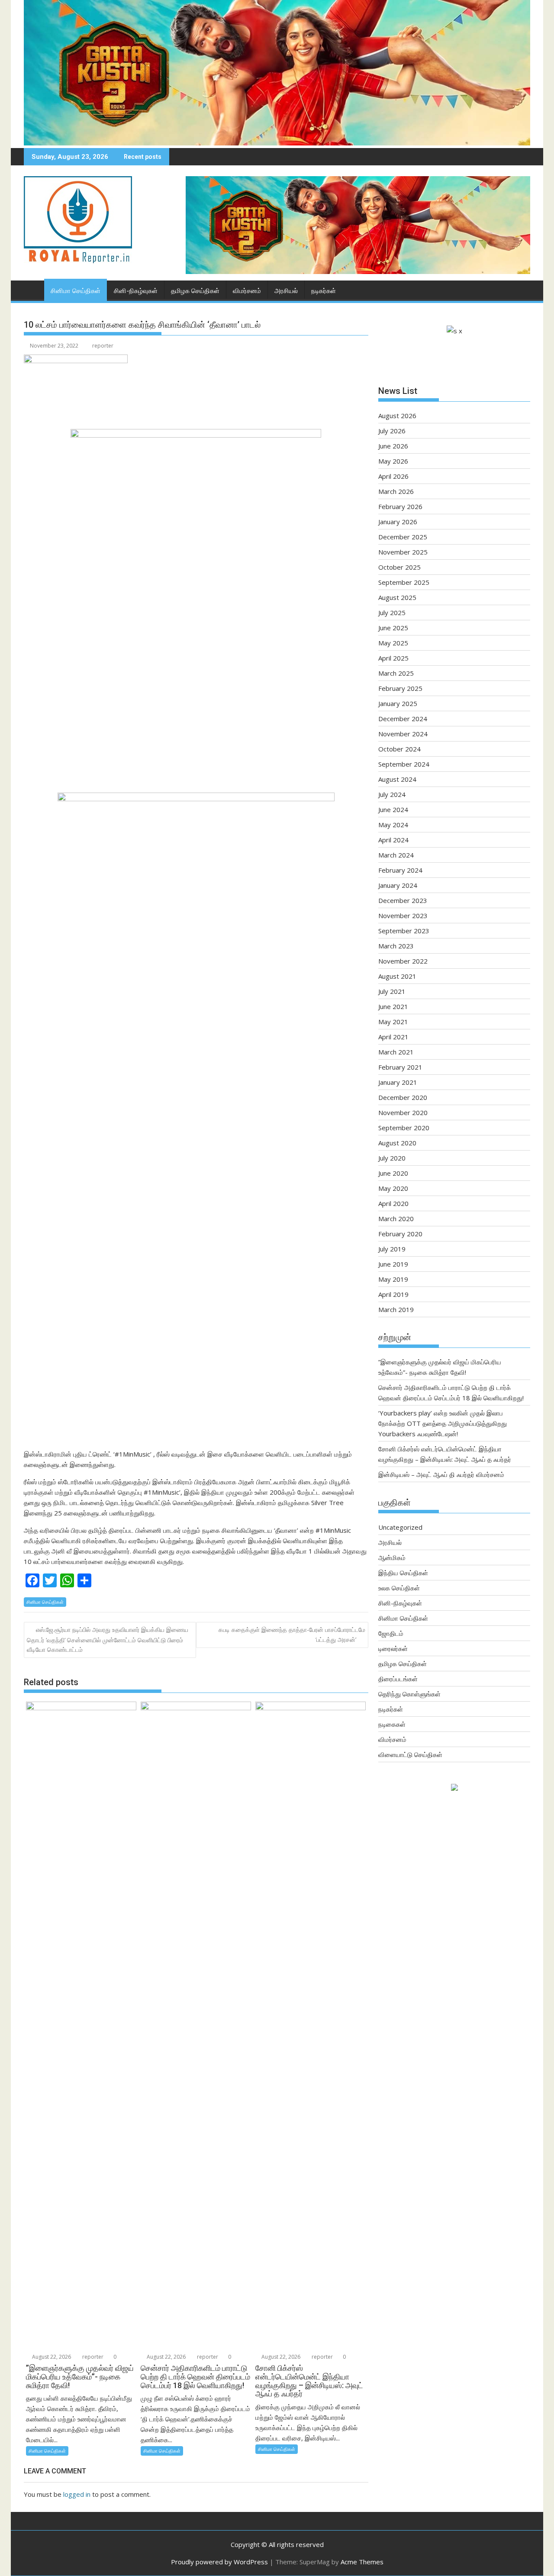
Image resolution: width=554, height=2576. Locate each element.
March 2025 (396, 673)
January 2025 (398, 703)
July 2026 (392, 431)
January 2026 (398, 522)
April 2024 (393, 840)
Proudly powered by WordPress (219, 2562)
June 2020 (393, 1173)
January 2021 (398, 1082)
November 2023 (403, 916)
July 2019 (392, 1249)
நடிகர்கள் (324, 291)
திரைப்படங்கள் (398, 1679)
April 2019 (393, 1294)
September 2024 (404, 764)
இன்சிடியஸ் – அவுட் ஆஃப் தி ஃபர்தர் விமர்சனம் (441, 1474)
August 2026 (397, 416)
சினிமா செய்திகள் (76, 291)
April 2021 (393, 1037)
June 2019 (393, 1264)
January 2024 (398, 885)
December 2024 (403, 719)
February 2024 (400, 870)
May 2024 (393, 825)
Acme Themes (362, 2562)
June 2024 (393, 809)
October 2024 (399, 749)
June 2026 (393, 446)
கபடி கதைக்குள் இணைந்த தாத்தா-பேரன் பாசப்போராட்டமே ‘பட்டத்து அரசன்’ (292, 1634)
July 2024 (392, 794)
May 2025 (393, 643)
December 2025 (403, 537)
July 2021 (392, 991)
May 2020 (393, 1188)
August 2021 (397, 976)
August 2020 (397, 1143)
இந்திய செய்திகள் (403, 1573)
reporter (103, 346)
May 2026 (393, 461)
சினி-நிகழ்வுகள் (136, 291)
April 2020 (393, 1203)
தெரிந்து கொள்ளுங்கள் (409, 1694)
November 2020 (403, 1112)
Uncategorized (400, 1527)
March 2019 (396, 1309)
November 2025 (403, 552)
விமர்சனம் (247, 291)
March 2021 (396, 1052)
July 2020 (392, 1158)
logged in (77, 2494)
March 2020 (396, 1219)
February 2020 (400, 1234)
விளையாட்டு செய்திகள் (410, 1754)
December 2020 (403, 1097)
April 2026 (393, 476)
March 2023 (396, 946)
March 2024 (396, 855)
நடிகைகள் (392, 1724)
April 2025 (393, 658)
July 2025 (392, 613)
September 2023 (404, 931)
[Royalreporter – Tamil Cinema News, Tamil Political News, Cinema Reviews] (277, 143)
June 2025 (393, 628)
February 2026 (400, 506)
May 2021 (393, 1022)
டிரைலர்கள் (393, 1648)
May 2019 (393, 1279)
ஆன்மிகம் (392, 1557)
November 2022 (403, 961)
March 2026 (396, 491)
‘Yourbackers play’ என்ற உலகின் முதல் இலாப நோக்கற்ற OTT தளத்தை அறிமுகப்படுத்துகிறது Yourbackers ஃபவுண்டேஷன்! (443, 1423)
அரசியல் (286, 291)
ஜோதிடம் (391, 1633)
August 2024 (397, 779)
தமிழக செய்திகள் (195, 291)
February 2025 (400, 688)
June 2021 (393, 1006)
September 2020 (404, 1128)
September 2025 (404, 582)
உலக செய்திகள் (399, 1588)
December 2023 (403, 900)
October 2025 (399, 567)
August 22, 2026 (51, 2357)
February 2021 (400, 1067)
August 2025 (397, 597)
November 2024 (403, 734)
